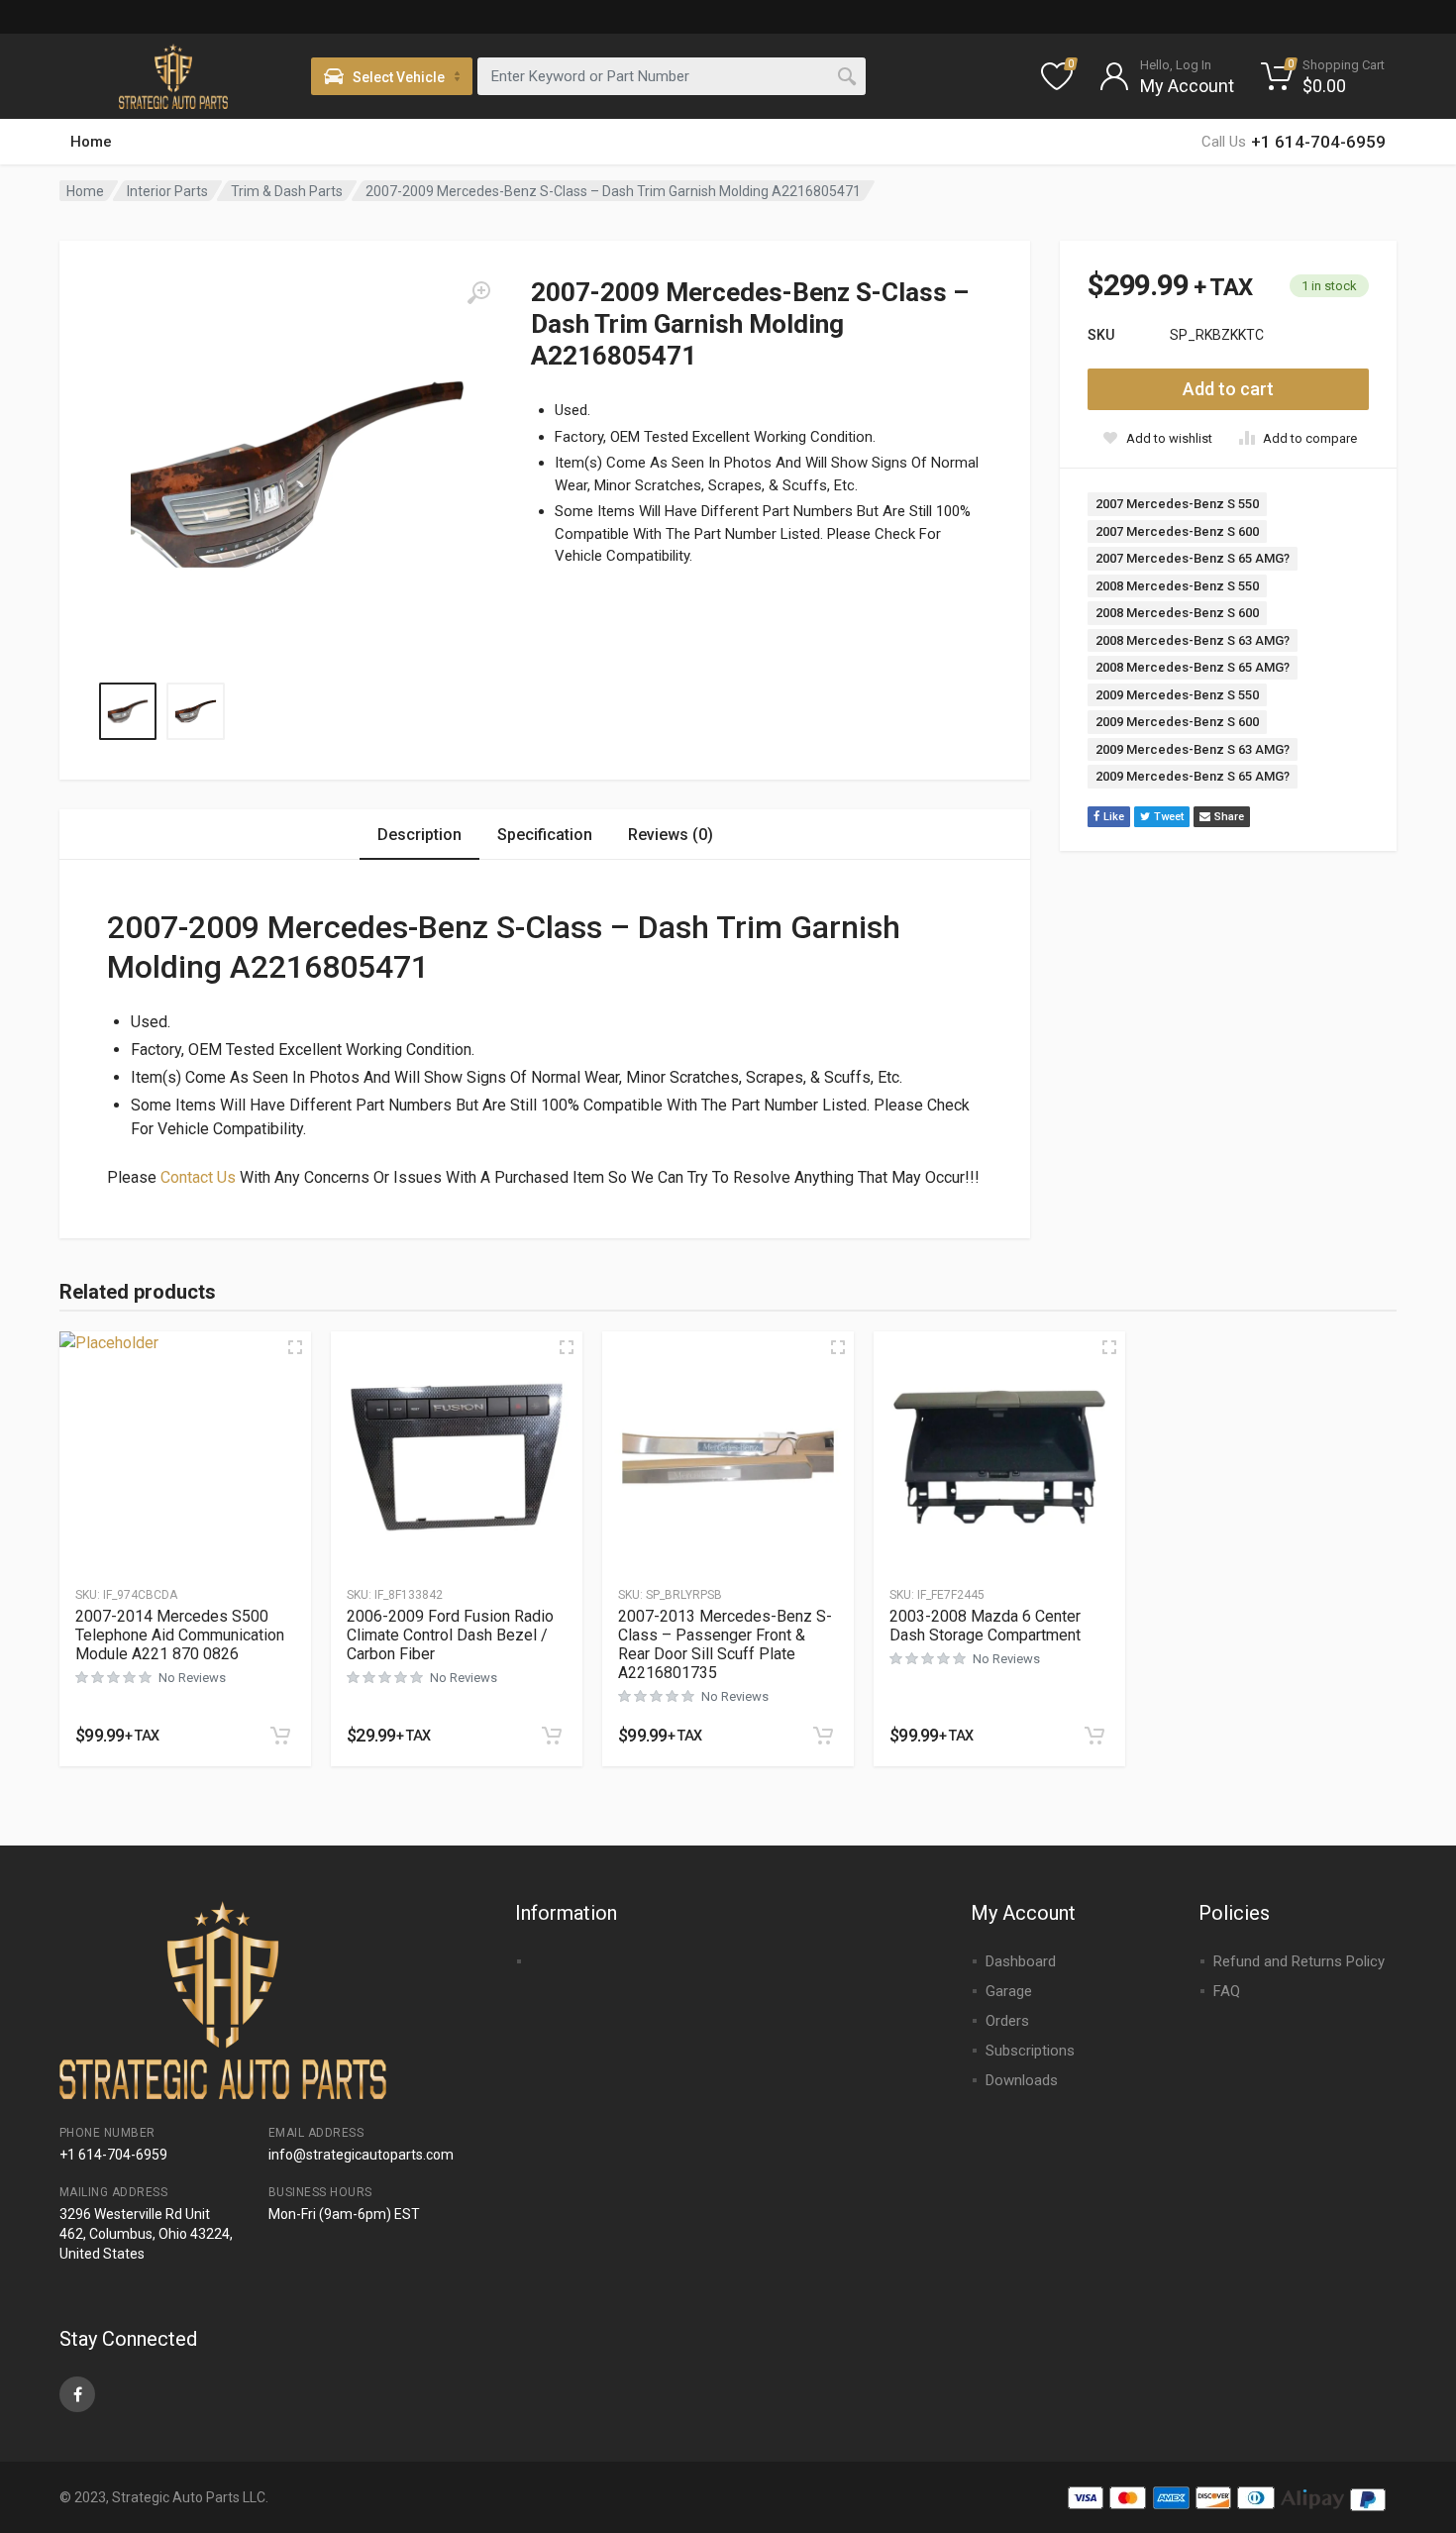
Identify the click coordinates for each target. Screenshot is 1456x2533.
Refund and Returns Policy (1299, 1961)
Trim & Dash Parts (287, 191)
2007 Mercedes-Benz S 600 (1177, 531)
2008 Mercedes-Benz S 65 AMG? (1193, 667)
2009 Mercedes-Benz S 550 (1177, 695)
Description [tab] (419, 835)
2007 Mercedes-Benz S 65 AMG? (1193, 558)
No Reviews (192, 1678)
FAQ (1227, 1991)
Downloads (1022, 2080)
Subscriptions (1030, 2051)
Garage (1009, 1991)
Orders (1007, 2021)
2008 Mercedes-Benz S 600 (1177, 613)
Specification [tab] (545, 835)
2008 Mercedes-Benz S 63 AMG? (1193, 640)
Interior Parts (167, 191)
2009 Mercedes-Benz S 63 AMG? (1193, 749)
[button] (280, 1736)
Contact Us (198, 1177)
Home (91, 142)
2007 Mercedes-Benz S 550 (1177, 504)
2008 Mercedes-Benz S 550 (1177, 586)
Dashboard (1021, 1961)
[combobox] (672, 76)
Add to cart (1228, 389)
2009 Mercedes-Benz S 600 (1177, 722)
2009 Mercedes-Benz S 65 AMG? (1193, 776)
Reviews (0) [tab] (671, 835)
